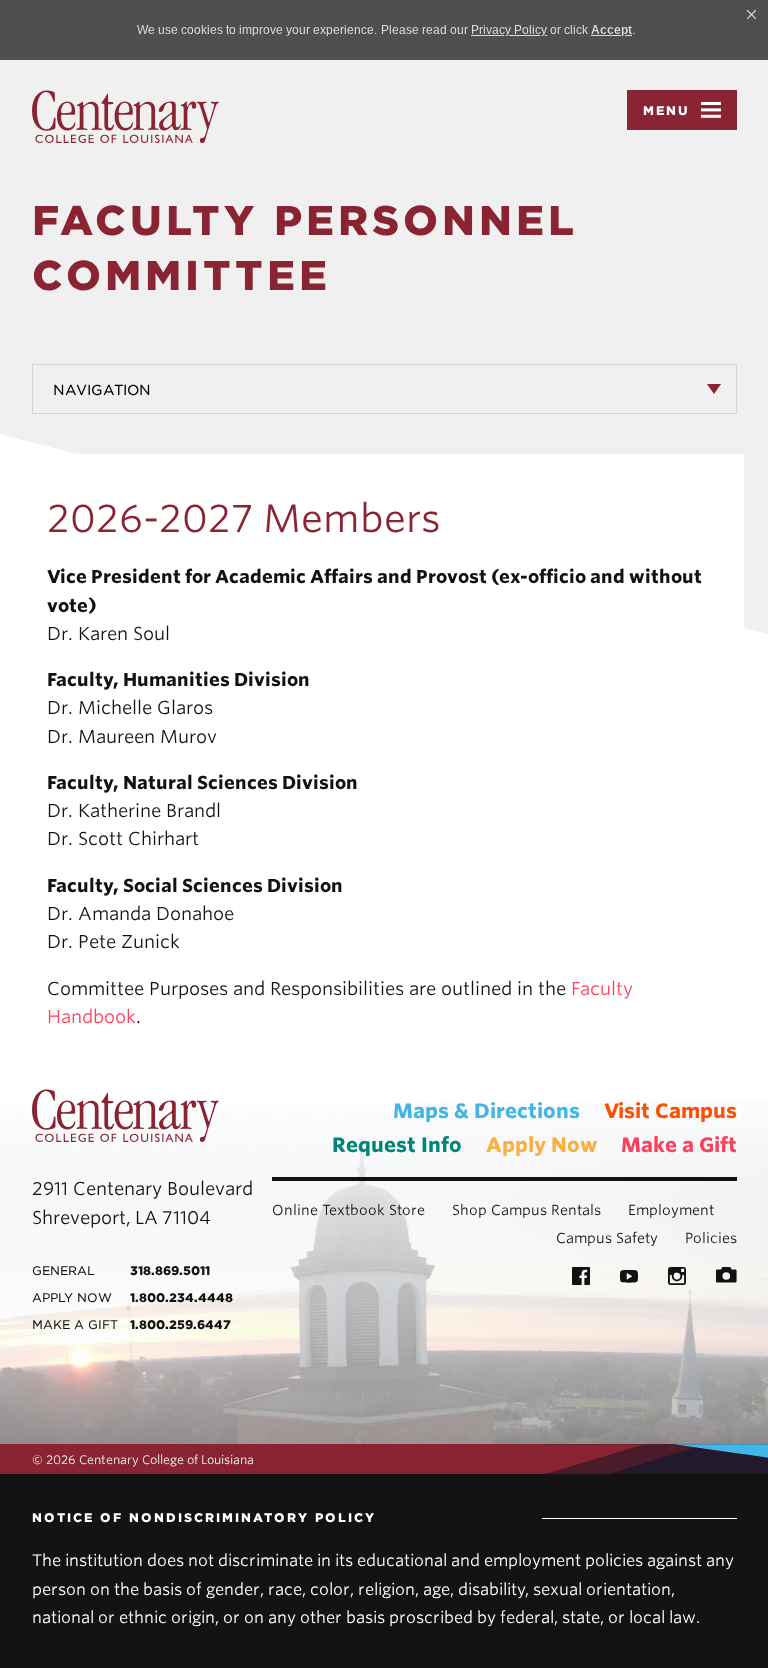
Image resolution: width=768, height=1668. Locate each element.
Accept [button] (611, 30)
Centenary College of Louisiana (125, 117)
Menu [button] (666, 110)
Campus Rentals (546, 1210)
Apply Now (541, 1145)
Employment (671, 1210)
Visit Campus (670, 1111)
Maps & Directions (486, 1111)
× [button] (751, 14)
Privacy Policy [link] (509, 30)
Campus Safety (607, 1238)
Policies (711, 1238)
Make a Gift (679, 1145)
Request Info (397, 1145)
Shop (469, 1210)
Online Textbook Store (348, 1210)
